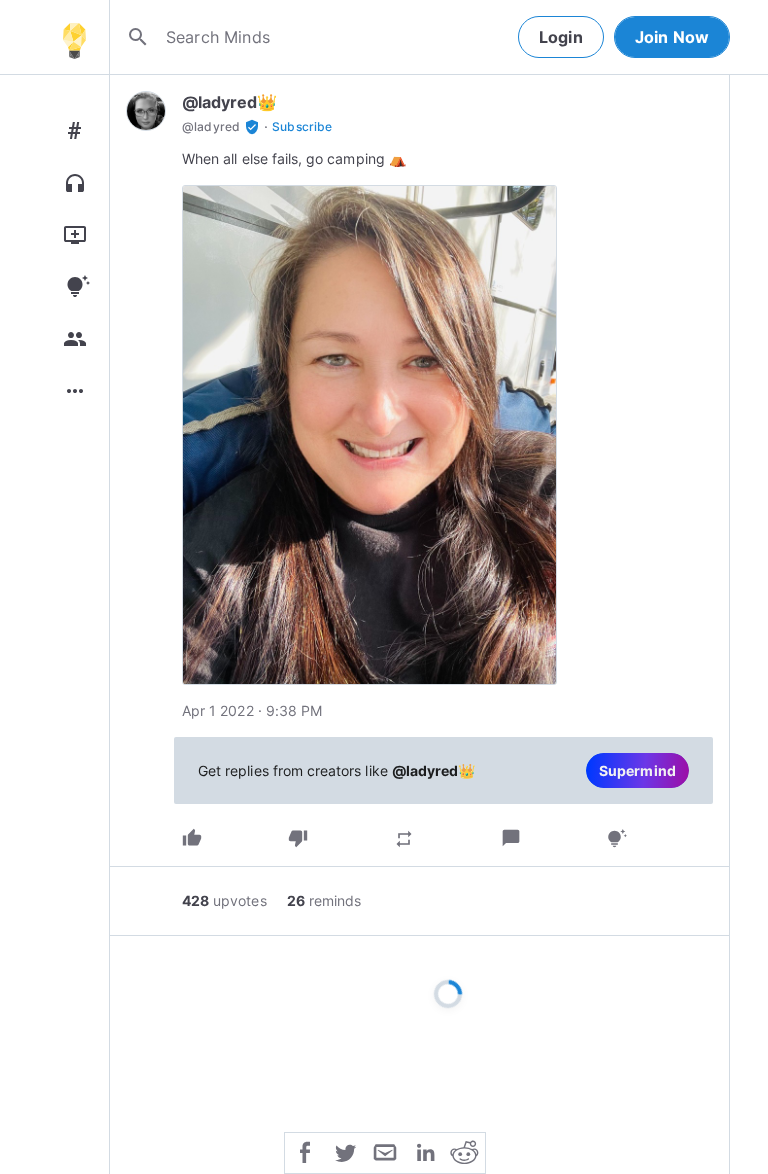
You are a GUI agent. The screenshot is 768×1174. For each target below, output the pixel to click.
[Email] (385, 1151)
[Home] (74, 37)
